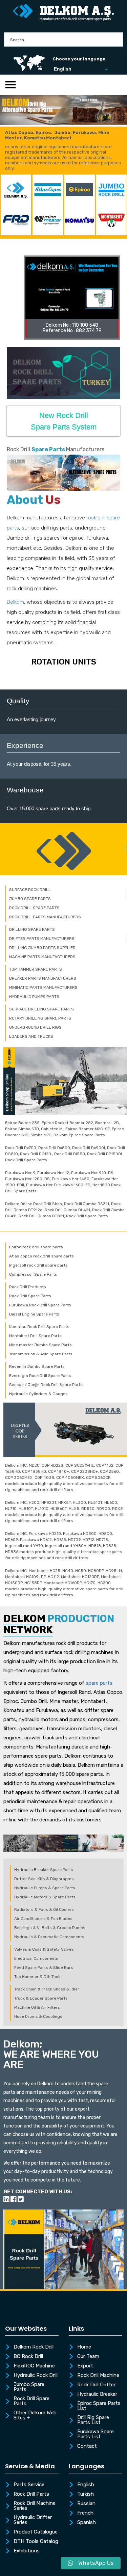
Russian (86, 2504)
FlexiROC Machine (34, 2366)
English (86, 2485)
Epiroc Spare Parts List (99, 2406)
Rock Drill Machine (98, 2376)
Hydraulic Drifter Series (33, 2520)
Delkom (15, 602)
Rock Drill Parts (31, 2494)
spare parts (99, 1683)
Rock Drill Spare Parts (31, 2401)
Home (84, 2347)
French (85, 2513)
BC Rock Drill (28, 2357)
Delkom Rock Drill (34, 2347)
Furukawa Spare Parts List (96, 2434)
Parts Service (29, 2485)
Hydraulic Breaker (97, 2394)
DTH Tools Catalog (36, 2542)
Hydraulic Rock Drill (36, 2376)
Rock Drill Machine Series (35, 2506)
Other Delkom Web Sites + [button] (35, 2416)
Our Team (88, 2357)
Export (85, 2366)
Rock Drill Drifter (96, 2385)
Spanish (87, 2523)
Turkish (86, 2494)
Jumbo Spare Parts (29, 2387)
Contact (87, 2446)
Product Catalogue (36, 2532)
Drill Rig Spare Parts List (93, 2420)
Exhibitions (27, 2551)
